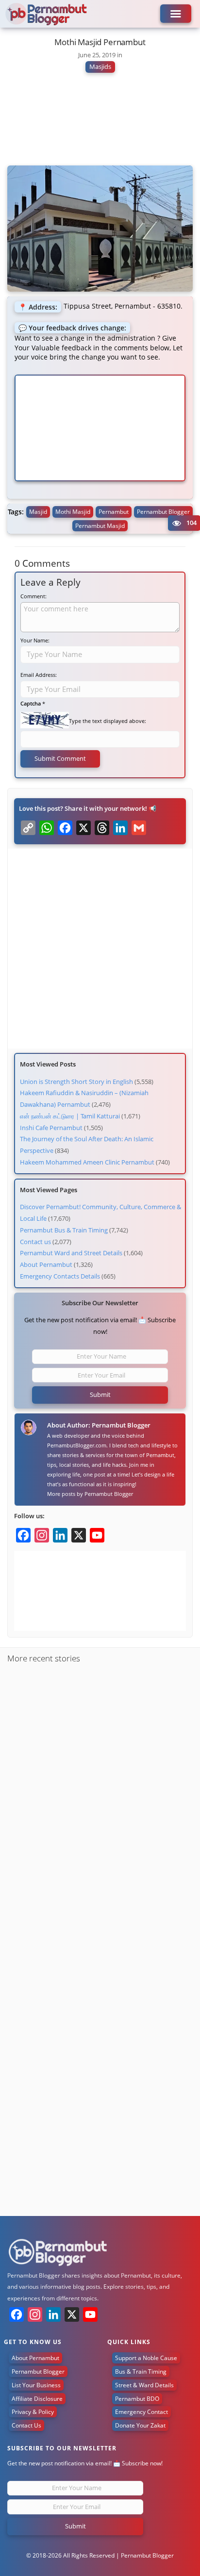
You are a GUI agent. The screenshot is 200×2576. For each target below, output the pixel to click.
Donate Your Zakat (140, 2425)
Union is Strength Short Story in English (76, 1082)
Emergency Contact (142, 2412)
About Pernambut (46, 1264)
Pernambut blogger (163, 512)
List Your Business (36, 2385)
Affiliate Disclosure (37, 2399)
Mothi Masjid (73, 512)
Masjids (100, 66)
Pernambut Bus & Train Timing (64, 1230)
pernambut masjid (100, 526)
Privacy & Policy (33, 2412)
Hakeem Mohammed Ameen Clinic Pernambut (87, 1162)
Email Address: (39, 675)
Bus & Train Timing (141, 2371)
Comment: (33, 596)
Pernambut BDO (137, 2399)
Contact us (35, 1242)
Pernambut (114, 512)
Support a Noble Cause (146, 2358)
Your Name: (35, 640)
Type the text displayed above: (108, 721)
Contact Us (26, 2425)
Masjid (38, 512)
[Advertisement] (100, 123)
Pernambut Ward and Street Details (71, 1253)
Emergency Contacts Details (60, 1276)
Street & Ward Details (144, 2385)
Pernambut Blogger (109, 1494)
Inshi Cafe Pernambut (51, 1128)
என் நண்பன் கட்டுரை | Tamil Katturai (70, 1116)
